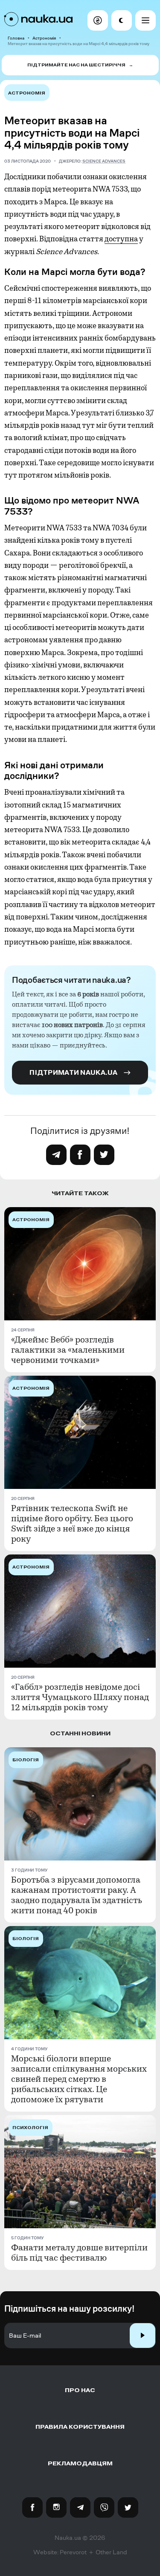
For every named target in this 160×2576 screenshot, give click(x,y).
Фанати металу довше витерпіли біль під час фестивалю (79, 2253)
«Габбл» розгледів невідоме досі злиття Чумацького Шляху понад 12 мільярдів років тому (80, 1697)
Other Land (111, 2552)
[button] (98, 20)
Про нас (80, 2390)
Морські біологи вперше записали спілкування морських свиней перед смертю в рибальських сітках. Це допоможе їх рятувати (79, 2079)
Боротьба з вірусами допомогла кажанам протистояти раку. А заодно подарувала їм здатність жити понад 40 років (77, 1895)
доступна (121, 239)
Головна (16, 38)
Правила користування (80, 2427)
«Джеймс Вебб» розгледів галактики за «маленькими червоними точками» (68, 1350)
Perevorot (73, 2552)
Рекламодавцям (80, 2463)
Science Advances (104, 161)
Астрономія (44, 38)
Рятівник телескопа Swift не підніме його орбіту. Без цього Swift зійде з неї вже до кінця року (72, 1524)
